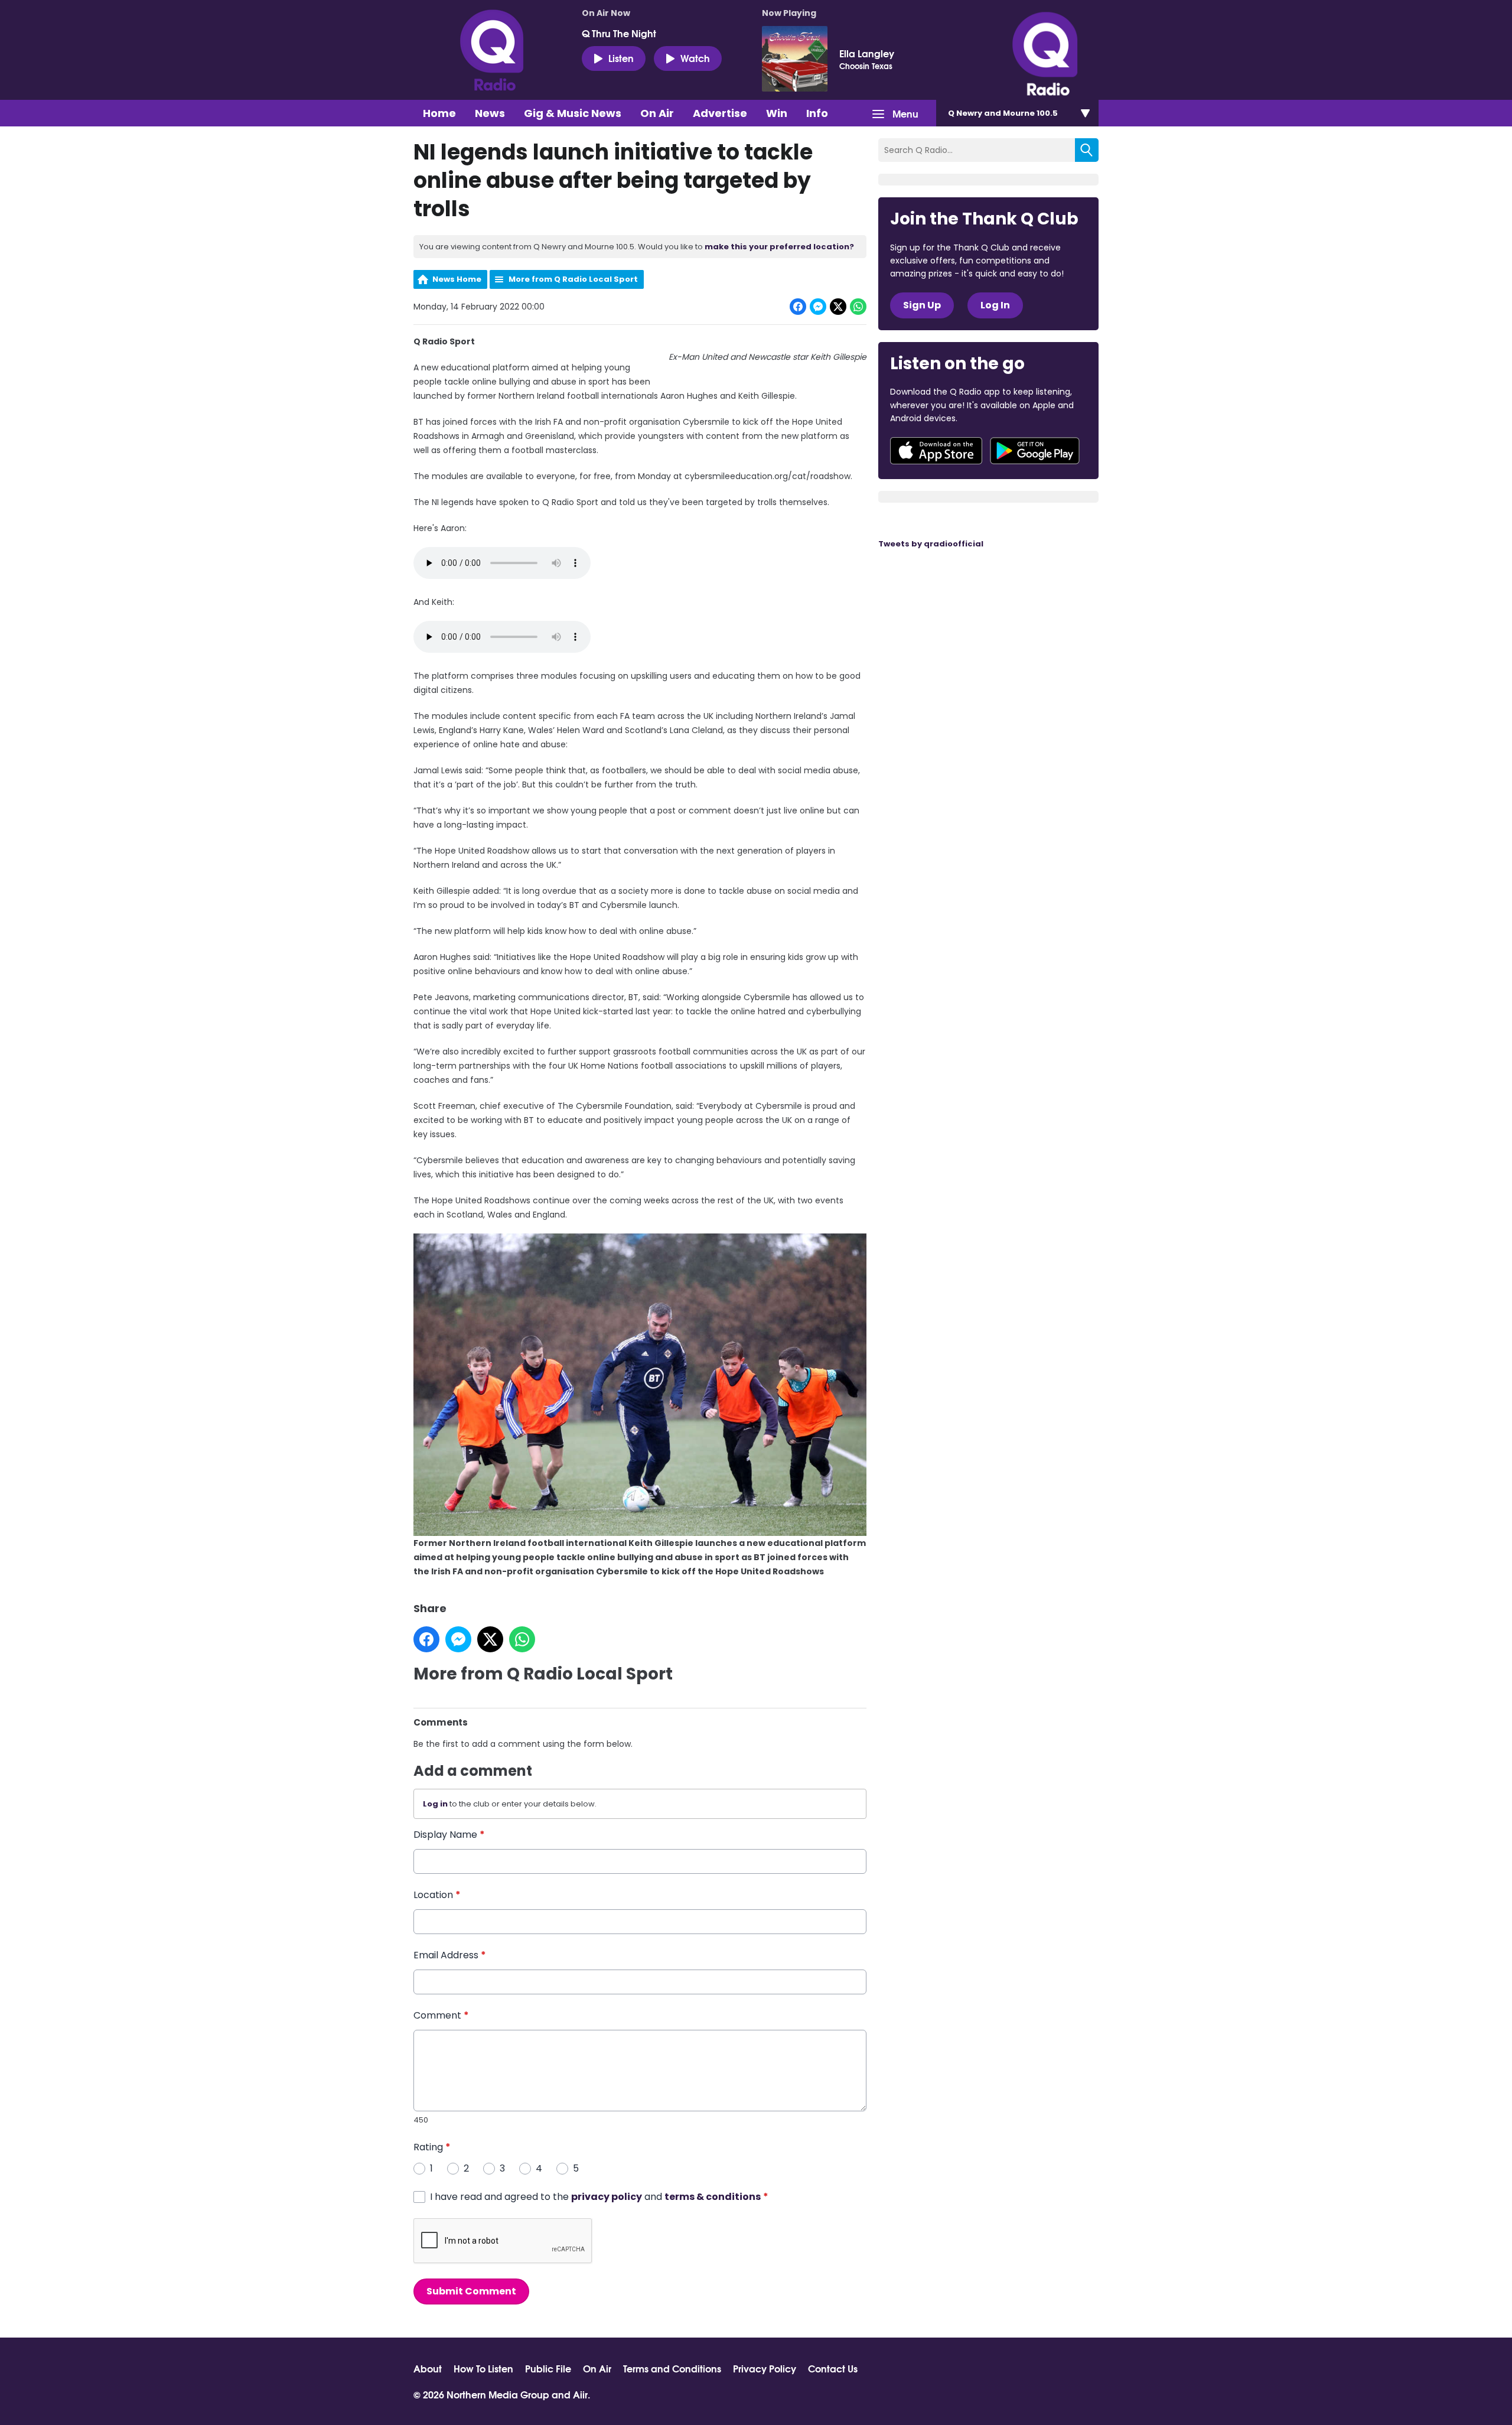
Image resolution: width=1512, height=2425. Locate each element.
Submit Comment (471, 2291)
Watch (695, 58)
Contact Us (833, 2368)
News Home (457, 279)
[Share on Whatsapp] (858, 307)
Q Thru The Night (619, 33)
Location (437, 1895)
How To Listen (483, 2368)
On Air (657, 113)
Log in (435, 1804)
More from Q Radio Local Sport (573, 279)
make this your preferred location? (779, 247)
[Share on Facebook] (798, 307)
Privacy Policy (765, 2368)
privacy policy (607, 2197)
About (428, 2368)
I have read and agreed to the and (599, 2197)
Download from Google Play (1035, 451)
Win (777, 113)
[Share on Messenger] (818, 307)
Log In (995, 305)
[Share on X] (838, 307)
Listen (621, 58)
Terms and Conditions (672, 2368)
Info (817, 113)
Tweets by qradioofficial (931, 544)
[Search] (1087, 150)
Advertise (720, 113)
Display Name (449, 1835)
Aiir (580, 2394)
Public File (548, 2368)
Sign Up (922, 305)
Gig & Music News (573, 113)
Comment (441, 2015)
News (490, 113)
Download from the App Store (936, 451)
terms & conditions (713, 2197)
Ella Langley (867, 53)
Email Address (450, 1955)
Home (439, 113)
